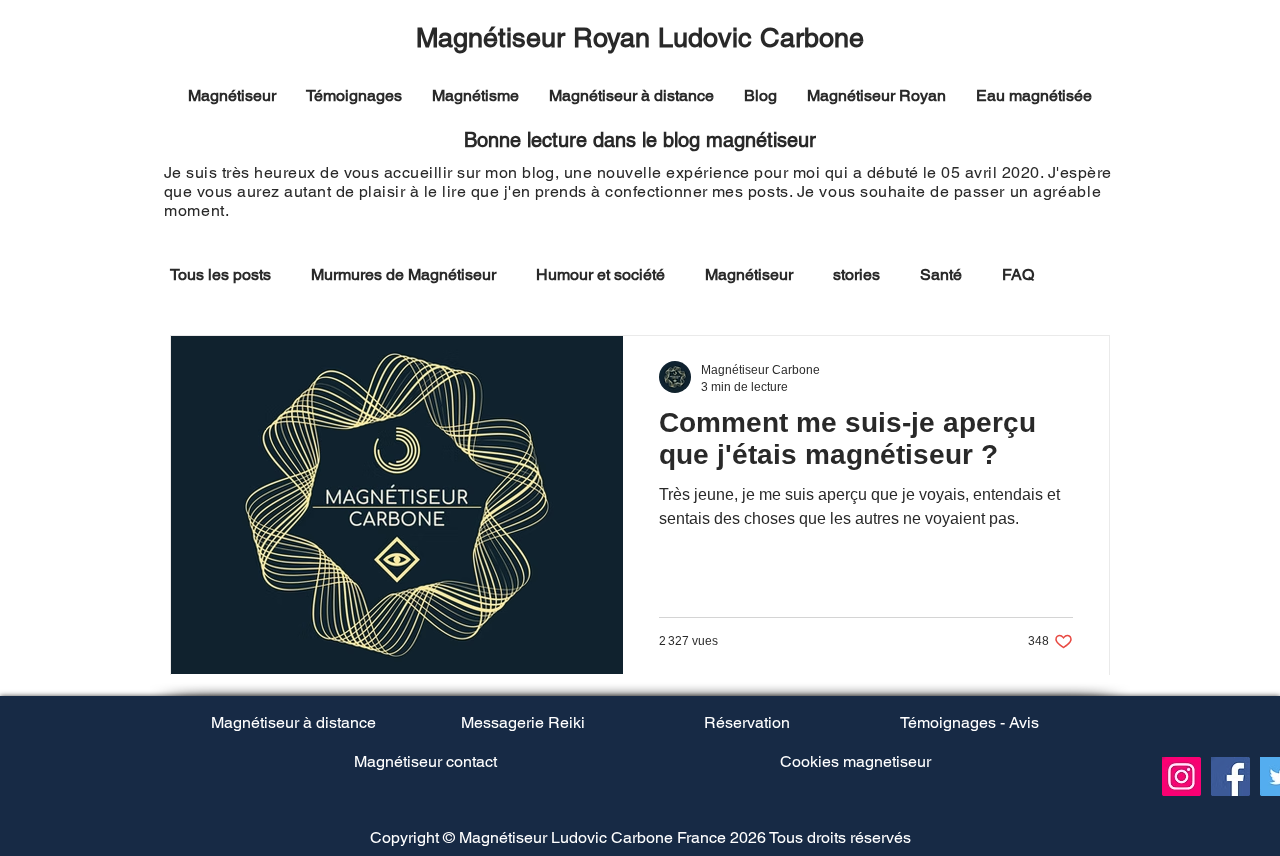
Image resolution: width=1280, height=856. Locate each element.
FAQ (1018, 274)
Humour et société (600, 274)
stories (856, 274)
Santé (941, 274)
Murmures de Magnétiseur (403, 274)
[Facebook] (1230, 776)
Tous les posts (220, 274)
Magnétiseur (749, 274)
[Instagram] (1181, 776)
